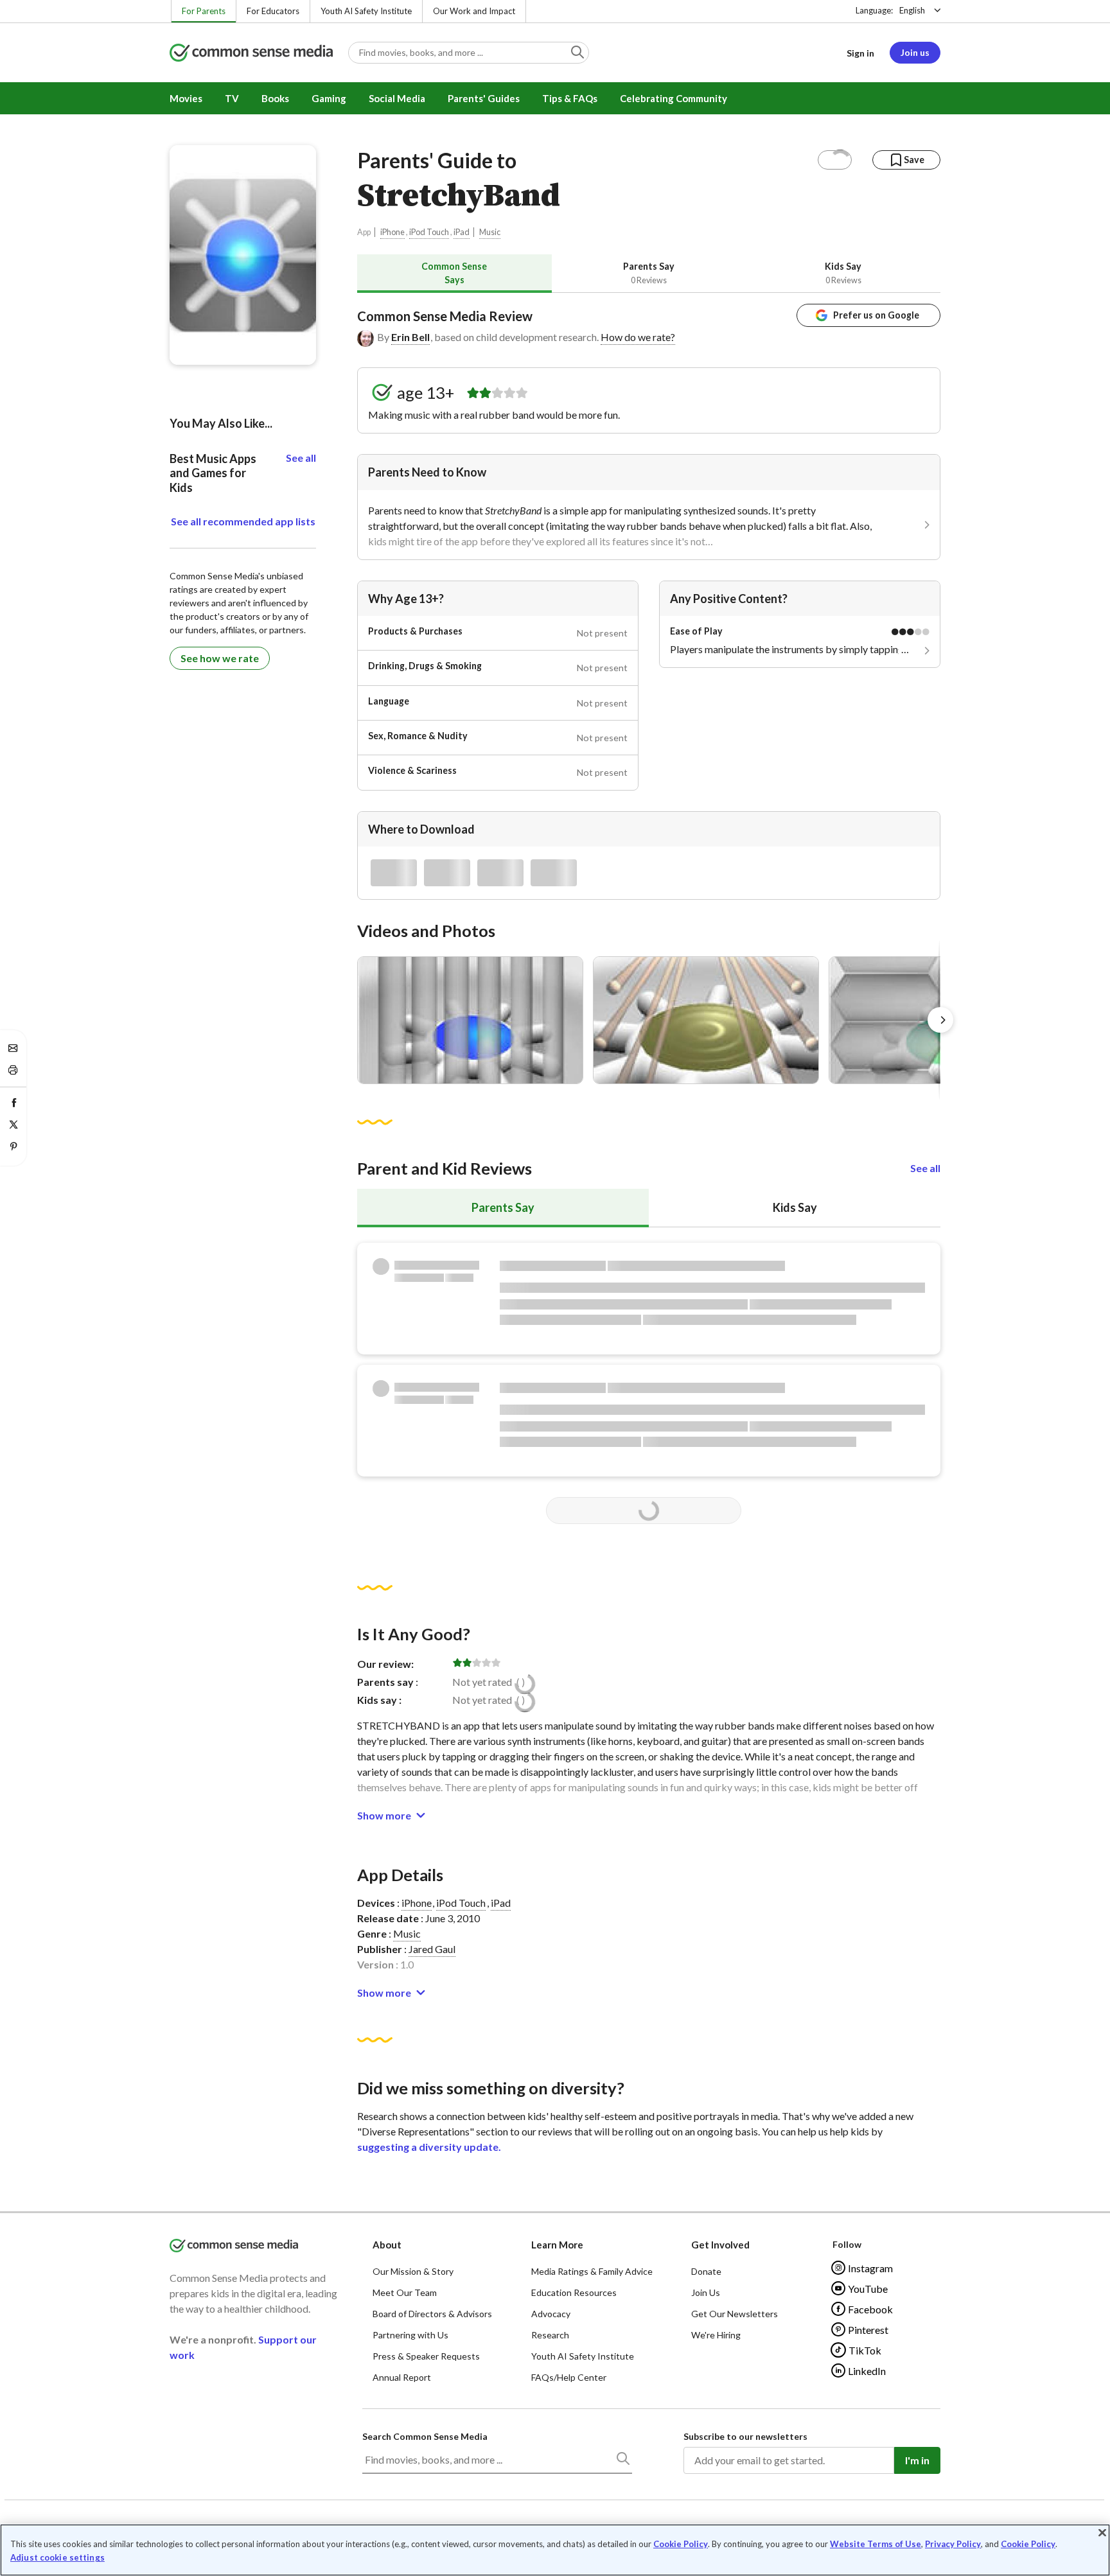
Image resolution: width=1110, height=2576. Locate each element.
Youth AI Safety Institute (366, 11)
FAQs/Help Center (569, 2377)
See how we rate (220, 658)
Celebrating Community (674, 98)
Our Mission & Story (413, 2271)
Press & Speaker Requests (426, 2356)
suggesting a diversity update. (429, 2147)
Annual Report (402, 2377)
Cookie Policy (681, 2544)
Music (490, 232)
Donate (706, 2271)
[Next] (940, 1020)
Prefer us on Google (876, 315)
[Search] (622, 2461)
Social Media (397, 98)
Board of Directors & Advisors (432, 2314)
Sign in (860, 53)
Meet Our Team (405, 2292)
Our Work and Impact (474, 11)
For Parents (204, 11)
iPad (462, 232)
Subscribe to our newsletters (745, 2436)
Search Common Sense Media (425, 2436)
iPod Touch (429, 232)
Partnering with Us (410, 2335)
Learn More (557, 2245)
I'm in (917, 2460)
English (912, 10)
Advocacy (551, 2314)
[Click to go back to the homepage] (251, 54)
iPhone (392, 232)
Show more (384, 1815)
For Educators (273, 11)
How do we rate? (638, 337)
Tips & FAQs (570, 98)
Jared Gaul (432, 1949)
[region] (555, 2550)
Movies (186, 98)
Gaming (329, 98)
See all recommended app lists (243, 521)
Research (550, 2335)
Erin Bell (410, 337)
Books (275, 98)
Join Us (706, 2292)
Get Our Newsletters (735, 2314)
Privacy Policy (953, 2544)
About (387, 2245)
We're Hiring (716, 2335)
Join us (915, 52)
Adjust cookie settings (57, 2558)
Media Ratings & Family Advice (592, 2271)
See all (925, 1168)
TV (232, 98)
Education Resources (574, 2292)
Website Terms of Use (876, 2544)
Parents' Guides (484, 98)
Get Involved (720, 2245)
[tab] (454, 273)
